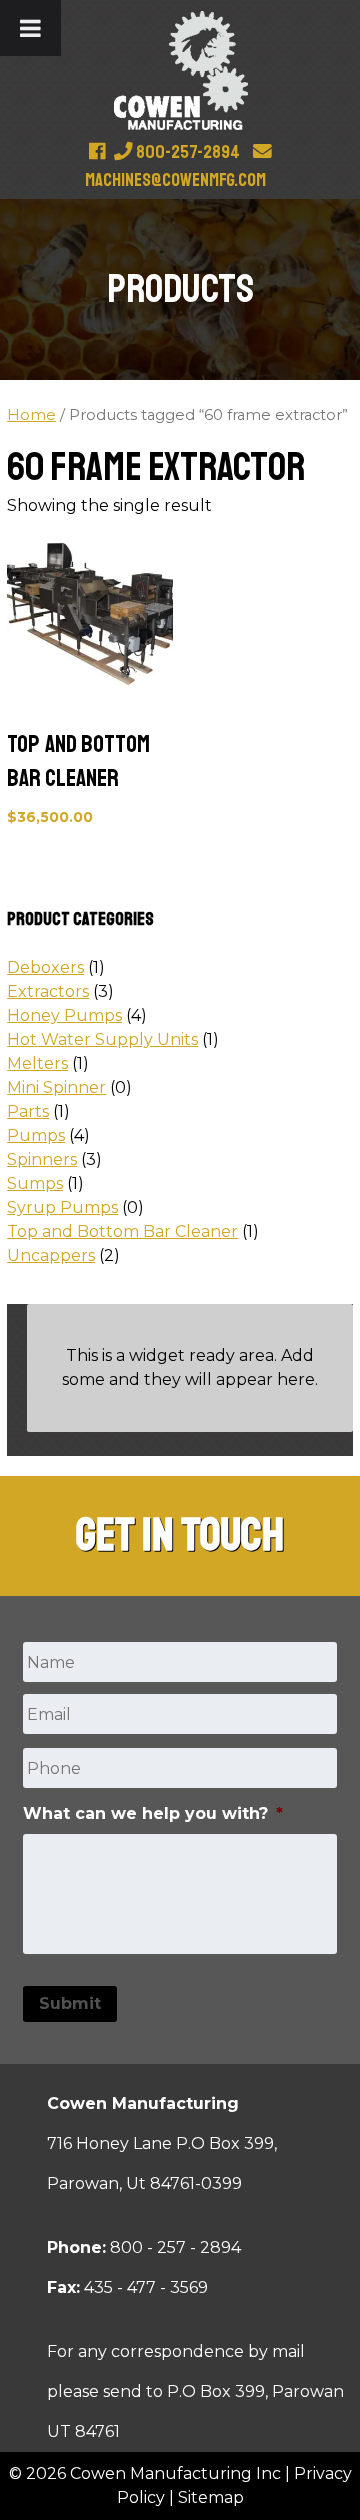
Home (31, 415)
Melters (37, 1063)
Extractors (48, 991)
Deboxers (45, 967)
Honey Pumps (64, 1015)
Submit (70, 2003)
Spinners (42, 1159)
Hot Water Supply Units (102, 1039)
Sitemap (211, 2497)
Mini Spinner (56, 1087)
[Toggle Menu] (30, 28)
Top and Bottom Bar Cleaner (122, 1231)
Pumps (36, 1135)
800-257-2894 (186, 152)
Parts (28, 1111)
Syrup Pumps (62, 1207)
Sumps (35, 1183)
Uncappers (51, 1255)
